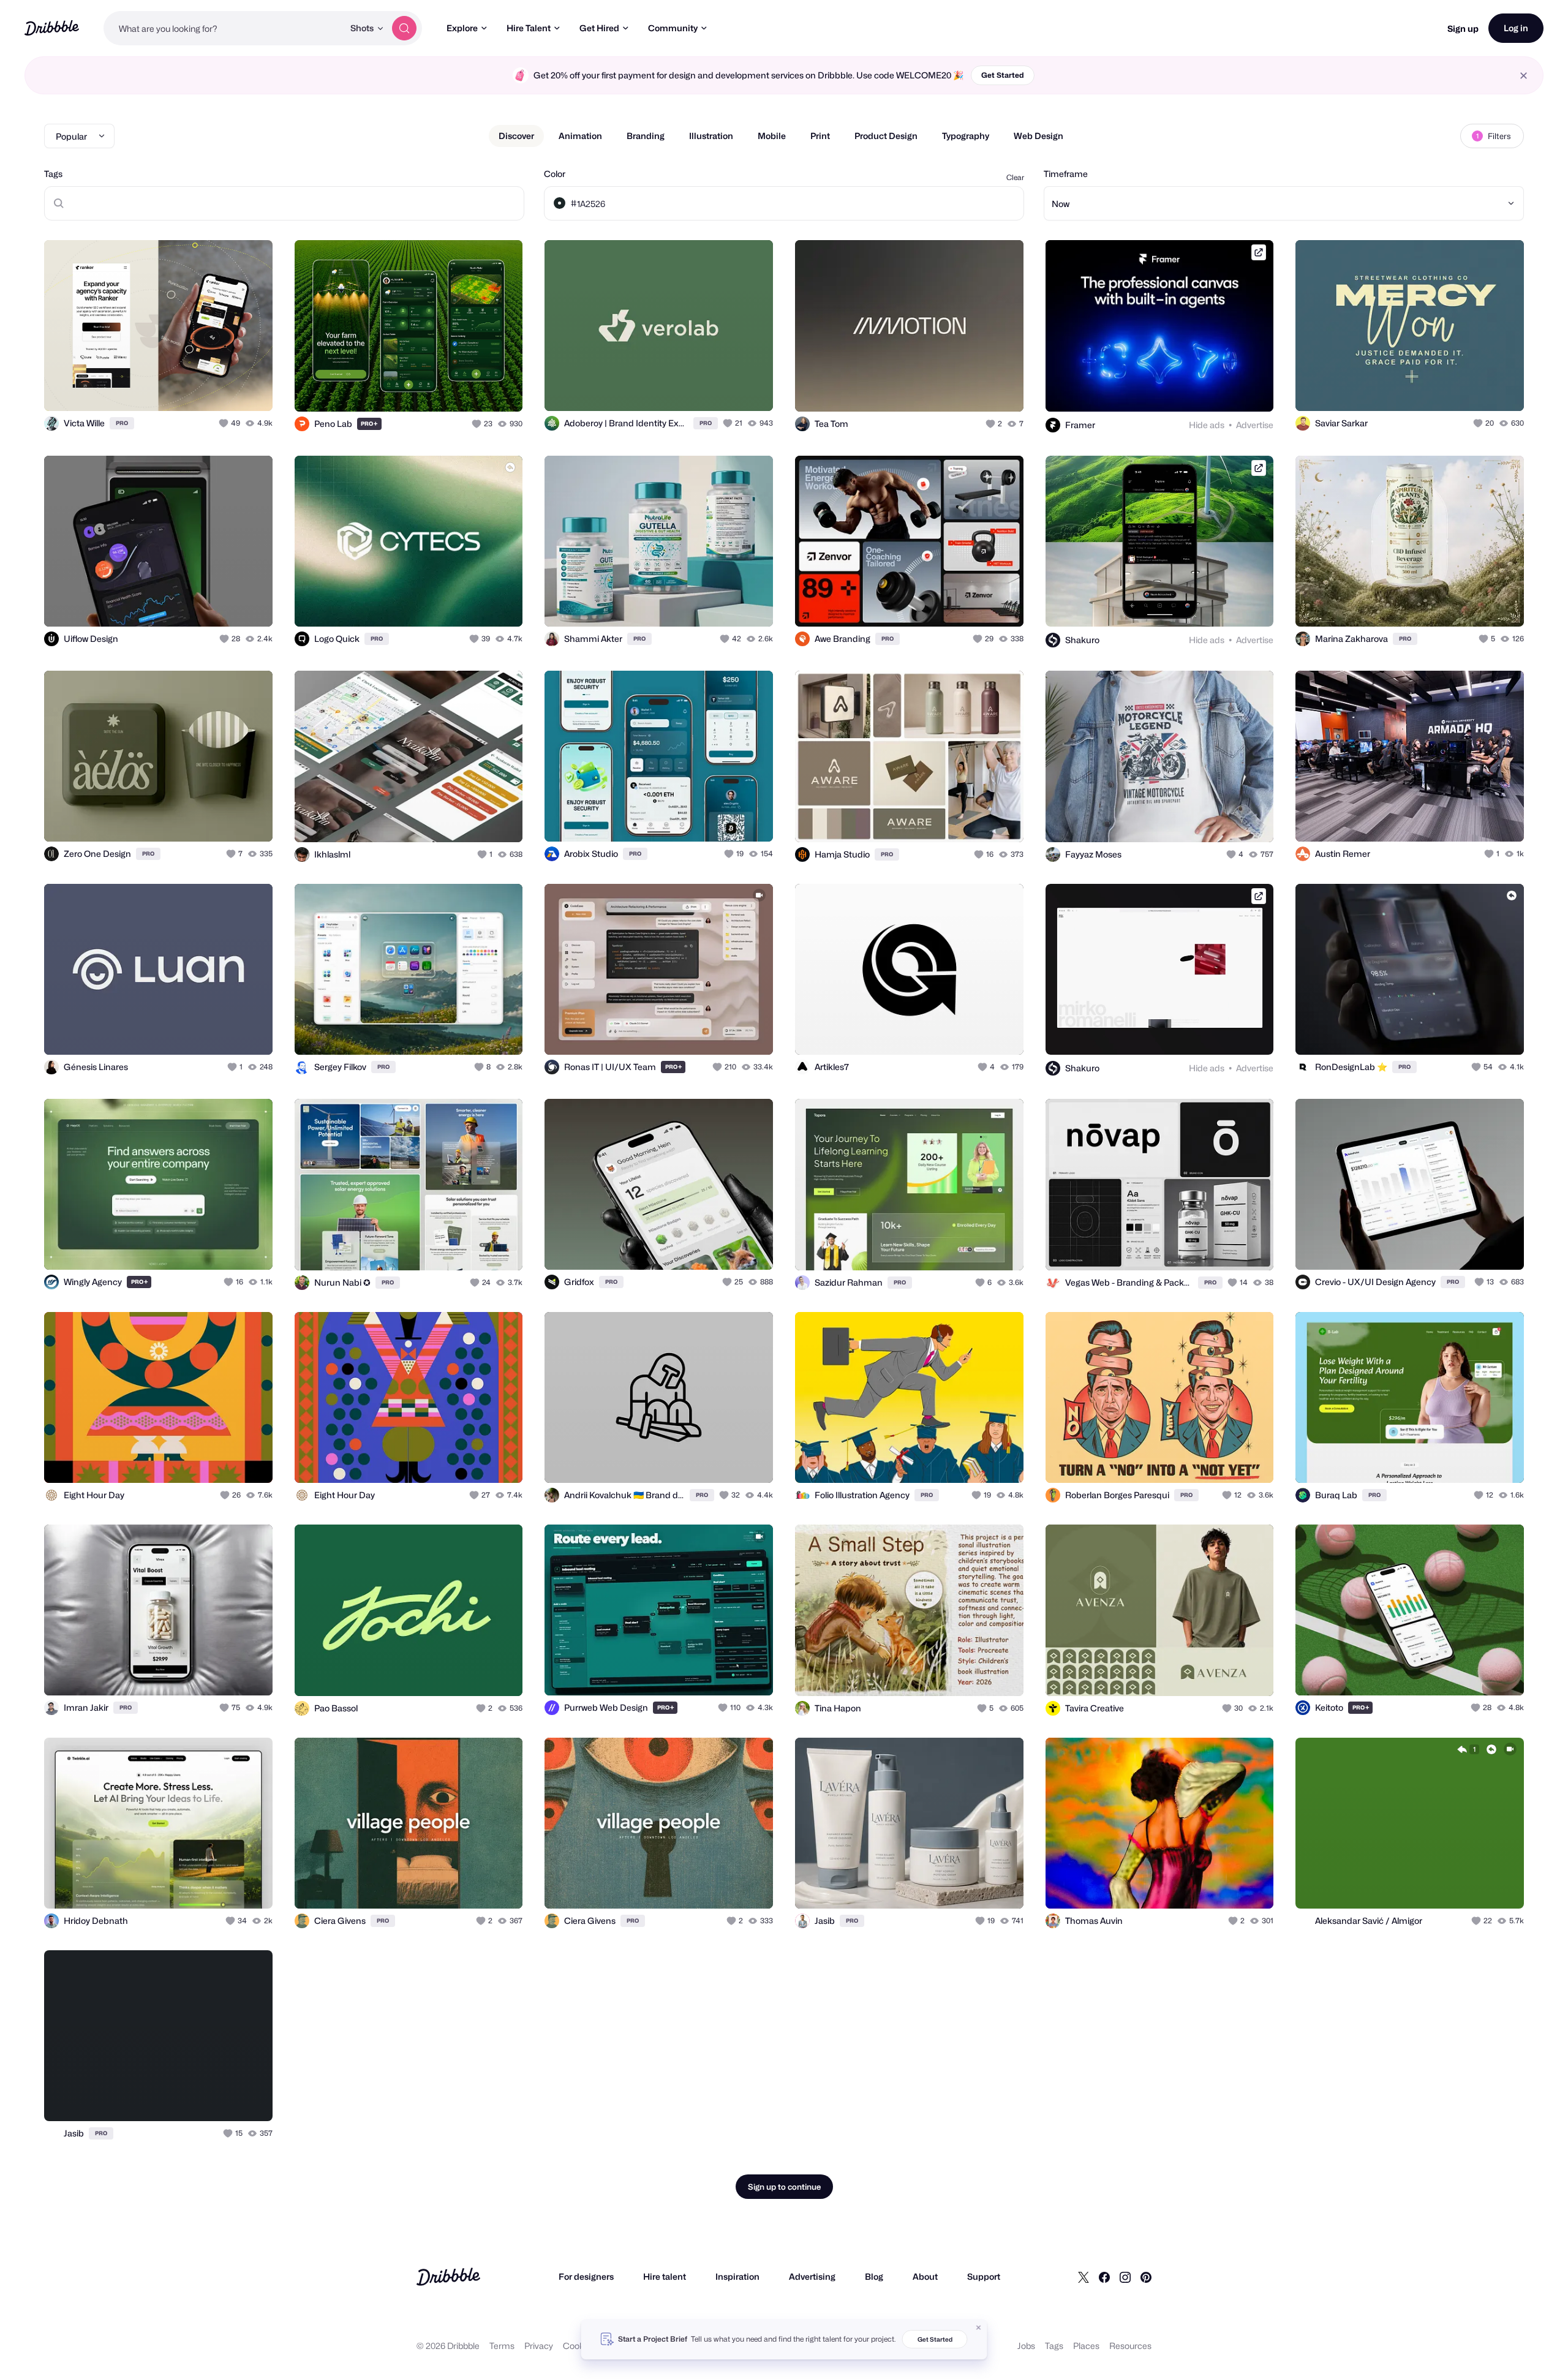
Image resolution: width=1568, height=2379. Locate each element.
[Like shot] (250, 388)
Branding (646, 136)
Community (673, 28)
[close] (1524, 76)
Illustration (711, 136)
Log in (1516, 28)
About (925, 2276)
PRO (122, 423)
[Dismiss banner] (979, 2328)
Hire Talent (529, 28)
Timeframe (1066, 174)
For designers (586, 2276)
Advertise (1255, 425)
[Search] (404, 28)
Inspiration (737, 2276)
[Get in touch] (201, 388)
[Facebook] (1104, 2277)
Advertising (812, 2276)
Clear (1015, 177)
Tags (53, 174)
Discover (516, 136)
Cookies (579, 2346)
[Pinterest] (1146, 2277)
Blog (874, 2276)
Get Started (1003, 75)
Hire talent (665, 2276)
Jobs (1026, 2346)
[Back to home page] (52, 28)
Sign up (1463, 28)
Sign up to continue (784, 2187)
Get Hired (599, 28)
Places (1086, 2346)
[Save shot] (225, 388)
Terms (502, 2346)
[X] (1084, 2277)
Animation (580, 136)
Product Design (886, 136)
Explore (462, 28)
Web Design (1038, 136)
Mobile (772, 136)
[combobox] (224, 28)
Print (820, 136)
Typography (966, 136)
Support (984, 2276)
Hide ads (1207, 425)
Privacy (539, 2346)
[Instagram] (1125, 2277)
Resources (1130, 2346)
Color (555, 174)
